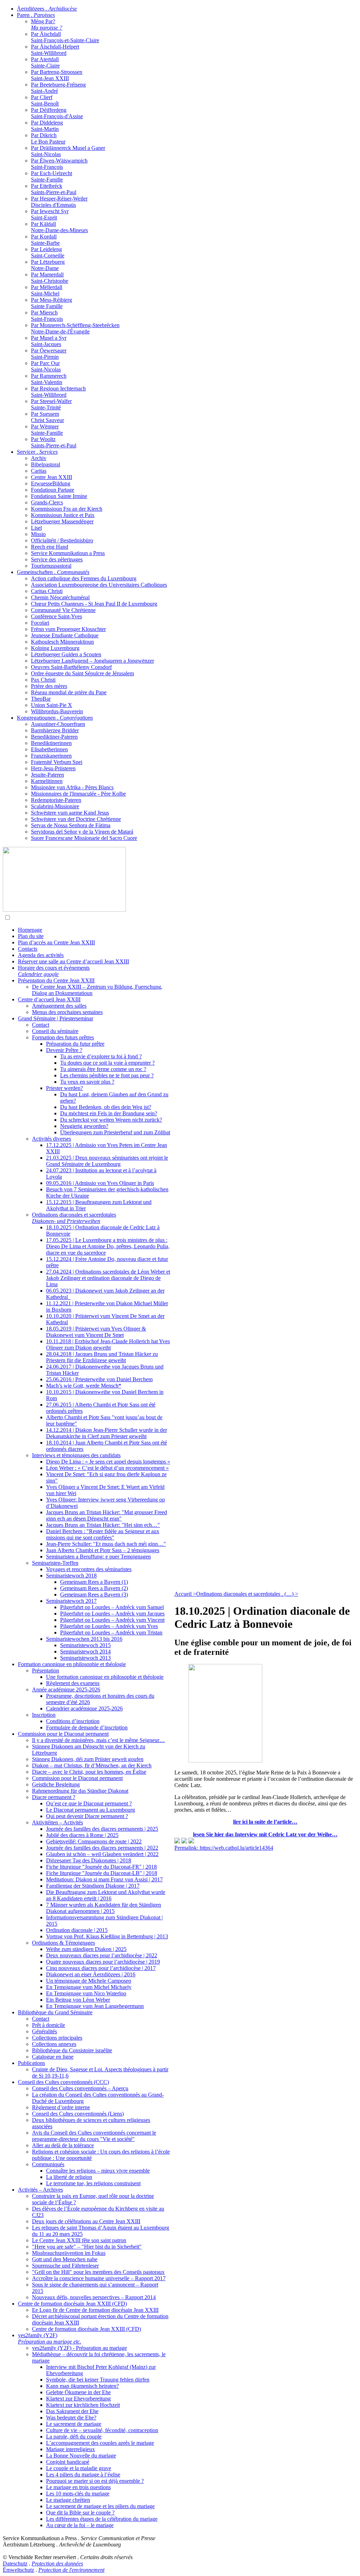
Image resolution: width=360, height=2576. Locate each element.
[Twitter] (184, 1841)
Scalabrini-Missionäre (55, 806)
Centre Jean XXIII (52, 477)
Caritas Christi (47, 591)
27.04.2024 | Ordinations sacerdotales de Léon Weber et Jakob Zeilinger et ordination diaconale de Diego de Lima (108, 1278)
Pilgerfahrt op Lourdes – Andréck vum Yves (109, 1626)
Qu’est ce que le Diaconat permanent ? (89, 1803)
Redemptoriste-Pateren (56, 800)
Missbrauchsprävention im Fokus (69, 2253)
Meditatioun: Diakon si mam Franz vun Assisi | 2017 (104, 1879)
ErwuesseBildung (51, 483)
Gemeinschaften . (53, 572)
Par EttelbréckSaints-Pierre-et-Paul (54, 189)
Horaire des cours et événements (54, 971)
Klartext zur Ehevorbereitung (78, 2399)
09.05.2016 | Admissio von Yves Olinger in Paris (100, 1183)
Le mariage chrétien (68, 2500)
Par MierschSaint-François (47, 316)
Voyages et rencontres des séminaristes (89, 1569)
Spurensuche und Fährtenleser (65, 2266)
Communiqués (48, 2164)
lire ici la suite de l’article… (265, 1822)
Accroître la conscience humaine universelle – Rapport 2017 (99, 2278)
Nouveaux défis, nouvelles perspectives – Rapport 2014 (94, 2297)
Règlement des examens (73, 1683)
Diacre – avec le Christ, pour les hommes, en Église (89, 1772)
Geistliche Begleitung (56, 1784)
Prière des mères (49, 686)
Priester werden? (65, 1088)
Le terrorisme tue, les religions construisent (93, 2183)
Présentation (46, 1670)
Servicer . (37, 452)
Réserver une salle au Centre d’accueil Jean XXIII (73, 961)
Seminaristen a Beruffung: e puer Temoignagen (98, 1557)
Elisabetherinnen (49, 749)
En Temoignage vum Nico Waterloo (86, 1993)
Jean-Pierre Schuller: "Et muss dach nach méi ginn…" (106, 1544)
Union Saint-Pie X (52, 705)
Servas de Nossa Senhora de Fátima (71, 825)
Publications (31, 2063)
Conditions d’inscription (73, 1721)
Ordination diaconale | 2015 (77, 1930)
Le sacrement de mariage (74, 2424)
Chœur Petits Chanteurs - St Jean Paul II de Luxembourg (94, 604)
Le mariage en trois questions (78, 2487)
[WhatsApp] (177, 1841)
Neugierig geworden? (84, 1126)
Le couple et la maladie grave (79, 2468)
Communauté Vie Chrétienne (63, 610)
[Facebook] (191, 1841)
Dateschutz (15, 2564)
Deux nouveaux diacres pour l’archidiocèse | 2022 (102, 1955)
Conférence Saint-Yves (56, 616)
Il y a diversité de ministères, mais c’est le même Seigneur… (98, 1740)
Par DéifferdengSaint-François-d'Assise (57, 113)
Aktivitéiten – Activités (57, 1822)
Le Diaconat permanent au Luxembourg (91, 1810)
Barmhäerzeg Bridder (55, 730)
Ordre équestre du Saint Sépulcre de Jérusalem (82, 673)
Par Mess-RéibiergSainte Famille (52, 303)
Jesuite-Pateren (47, 775)
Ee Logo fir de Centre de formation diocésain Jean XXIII (95, 2310)
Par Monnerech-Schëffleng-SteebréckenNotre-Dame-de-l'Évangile (75, 328)
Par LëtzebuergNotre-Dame (48, 265)
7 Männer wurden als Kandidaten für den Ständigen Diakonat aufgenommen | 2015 (104, 1908)
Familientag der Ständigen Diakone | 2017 (93, 1886)
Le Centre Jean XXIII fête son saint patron (79, 2240)
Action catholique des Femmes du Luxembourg (84, 578)
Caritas (39, 471)
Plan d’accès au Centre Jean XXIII (56, 942)
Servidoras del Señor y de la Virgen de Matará (82, 832)
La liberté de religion (69, 2177)
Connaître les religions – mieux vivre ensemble (98, 2171)
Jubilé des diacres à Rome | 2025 (82, 1835)
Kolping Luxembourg (55, 648)
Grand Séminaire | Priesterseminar (56, 1018)
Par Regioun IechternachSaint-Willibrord (58, 392)
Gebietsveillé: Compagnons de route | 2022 (94, 1841)
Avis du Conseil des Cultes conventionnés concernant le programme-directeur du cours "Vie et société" (94, 2136)
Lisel (36, 528)
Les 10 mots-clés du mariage (78, 2494)
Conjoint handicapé (68, 2462)
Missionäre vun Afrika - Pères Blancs (72, 787)
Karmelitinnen (47, 781)
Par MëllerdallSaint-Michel (47, 290)
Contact (41, 1025)
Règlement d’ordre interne (61, 2107)
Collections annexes (54, 2044)
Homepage (30, 930)
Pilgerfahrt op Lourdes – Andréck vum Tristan (111, 1633)
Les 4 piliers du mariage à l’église (83, 2475)
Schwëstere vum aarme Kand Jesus (70, 813)
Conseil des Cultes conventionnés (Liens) (78, 2114)
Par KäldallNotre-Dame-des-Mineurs (59, 227)
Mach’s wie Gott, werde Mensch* (84, 1386)
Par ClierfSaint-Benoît (45, 100)
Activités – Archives (40, 2190)
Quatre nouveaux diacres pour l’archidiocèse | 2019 (103, 1962)
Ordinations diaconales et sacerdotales (74, 1218)
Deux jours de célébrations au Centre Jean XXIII (86, 2221)
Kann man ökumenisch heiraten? (82, 2386)
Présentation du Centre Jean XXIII (56, 980)
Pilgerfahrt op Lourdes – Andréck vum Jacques (112, 1614)
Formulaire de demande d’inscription (87, 1727)
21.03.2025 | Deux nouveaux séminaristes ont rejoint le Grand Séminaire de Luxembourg (107, 1161)
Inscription (44, 1715)
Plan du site (31, 936)
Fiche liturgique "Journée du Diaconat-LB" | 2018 (102, 1873)
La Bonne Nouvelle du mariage (81, 2456)
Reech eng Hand (50, 547)
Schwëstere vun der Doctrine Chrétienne (76, 819)
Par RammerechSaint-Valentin (49, 379)
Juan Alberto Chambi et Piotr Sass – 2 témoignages (103, 1550)
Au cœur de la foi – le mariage (80, 2525)
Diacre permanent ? (54, 1797)
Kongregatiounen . (55, 718)
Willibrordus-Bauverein (57, 711)
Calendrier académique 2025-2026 (84, 1708)
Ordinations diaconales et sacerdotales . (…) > (247, 1594)
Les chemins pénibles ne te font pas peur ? (107, 1075)
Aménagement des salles (59, 1006)
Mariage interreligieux (70, 2449)
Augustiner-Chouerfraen (58, 724)
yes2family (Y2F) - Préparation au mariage (79, 2348)
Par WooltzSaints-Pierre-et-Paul (54, 442)
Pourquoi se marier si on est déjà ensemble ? (95, 2481)
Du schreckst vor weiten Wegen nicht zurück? (111, 1120)
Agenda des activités (41, 955)
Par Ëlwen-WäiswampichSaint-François (59, 164)
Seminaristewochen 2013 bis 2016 (84, 1639)
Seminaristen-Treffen (55, 1563)
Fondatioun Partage (53, 490)
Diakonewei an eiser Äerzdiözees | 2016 (91, 1974)
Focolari (40, 623)
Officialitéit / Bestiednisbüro (62, 540)
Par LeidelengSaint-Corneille (48, 252)
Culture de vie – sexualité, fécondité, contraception (102, 2430)
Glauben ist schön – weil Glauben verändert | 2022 (102, 1854)
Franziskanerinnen (51, 756)
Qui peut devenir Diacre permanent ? (87, 1816)
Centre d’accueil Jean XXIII (49, 999)
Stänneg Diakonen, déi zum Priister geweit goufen (88, 1759)
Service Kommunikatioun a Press (68, 553)
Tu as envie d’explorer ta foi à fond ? (101, 1056)
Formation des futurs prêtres (63, 1037)
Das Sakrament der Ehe (72, 2411)
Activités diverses (52, 1139)
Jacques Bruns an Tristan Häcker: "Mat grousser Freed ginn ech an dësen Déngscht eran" (107, 1515)
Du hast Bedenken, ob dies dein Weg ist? (106, 1107)
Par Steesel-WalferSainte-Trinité (51, 404)
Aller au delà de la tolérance (63, 2145)
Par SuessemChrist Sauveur (47, 417)
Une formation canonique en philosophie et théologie (105, 1677)
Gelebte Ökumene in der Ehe (78, 2392)
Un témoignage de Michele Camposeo (89, 1981)
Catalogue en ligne (53, 2057)
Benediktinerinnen (51, 743)
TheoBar (41, 699)
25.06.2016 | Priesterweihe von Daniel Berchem (99, 1379)
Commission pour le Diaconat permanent (63, 1734)
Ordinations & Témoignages (63, 1943)
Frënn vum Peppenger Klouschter (68, 629)
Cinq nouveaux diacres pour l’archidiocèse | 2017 (101, 1968)
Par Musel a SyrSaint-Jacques (49, 341)
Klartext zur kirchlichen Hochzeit (83, 2405)
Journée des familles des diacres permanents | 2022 (102, 1848)
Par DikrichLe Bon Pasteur (48, 138)
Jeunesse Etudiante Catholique (65, 635)
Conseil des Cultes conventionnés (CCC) (63, 2082)
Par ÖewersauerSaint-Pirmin (49, 354)
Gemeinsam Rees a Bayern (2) (94, 1588)
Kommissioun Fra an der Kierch (67, 509)
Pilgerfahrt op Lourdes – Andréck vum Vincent (112, 1620)
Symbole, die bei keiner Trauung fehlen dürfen (98, 2380)
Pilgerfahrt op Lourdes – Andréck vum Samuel (112, 1607)
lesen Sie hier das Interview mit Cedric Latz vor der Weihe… (265, 1834)
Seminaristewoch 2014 (85, 1652)
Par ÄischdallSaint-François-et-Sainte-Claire (65, 37)
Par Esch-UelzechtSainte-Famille (52, 176)
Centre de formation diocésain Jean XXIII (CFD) (72, 2304)
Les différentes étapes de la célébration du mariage (102, 2519)
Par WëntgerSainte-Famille (47, 430)
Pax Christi (43, 680)
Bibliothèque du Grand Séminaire (55, 2012)
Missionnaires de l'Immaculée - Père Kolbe (78, 794)
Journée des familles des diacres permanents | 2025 (102, 1829)
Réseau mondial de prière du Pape (69, 692)
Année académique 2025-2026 (66, 1689)
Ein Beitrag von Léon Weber (78, 2000)
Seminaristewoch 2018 (71, 1576)
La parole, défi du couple (74, 2437)
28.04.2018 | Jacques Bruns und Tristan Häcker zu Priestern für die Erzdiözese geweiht (102, 1357)
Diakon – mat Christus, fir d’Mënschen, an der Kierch (92, 1765)
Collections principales (57, 2038)
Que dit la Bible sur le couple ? (80, 2513)
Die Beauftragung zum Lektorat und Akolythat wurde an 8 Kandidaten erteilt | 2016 (106, 1895)
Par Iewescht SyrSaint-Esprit (50, 214)
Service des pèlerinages (57, 559)
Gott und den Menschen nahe (65, 2259)
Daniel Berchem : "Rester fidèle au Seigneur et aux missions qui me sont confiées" (103, 1534)
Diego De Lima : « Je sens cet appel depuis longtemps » (108, 1462)
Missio (38, 534)
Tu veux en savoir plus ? (87, 1082)
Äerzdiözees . (47, 9)
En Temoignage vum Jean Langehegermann (95, 2006)
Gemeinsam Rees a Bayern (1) (94, 1582)
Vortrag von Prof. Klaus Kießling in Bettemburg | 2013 (107, 1936)
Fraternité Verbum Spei (57, 762)
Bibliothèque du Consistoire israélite (72, 2050)
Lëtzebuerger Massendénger (62, 521)
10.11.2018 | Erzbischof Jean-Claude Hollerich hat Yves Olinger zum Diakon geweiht (108, 1344)
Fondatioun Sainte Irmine (59, 496)
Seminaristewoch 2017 (71, 1601)
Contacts (28, 949)
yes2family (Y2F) (50, 2338)
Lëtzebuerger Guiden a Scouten (66, 654)
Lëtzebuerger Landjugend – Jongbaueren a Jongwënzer (92, 661)
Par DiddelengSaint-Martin (47, 126)
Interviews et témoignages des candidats (76, 1455)
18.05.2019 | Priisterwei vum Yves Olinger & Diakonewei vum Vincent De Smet (96, 1332)
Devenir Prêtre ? (64, 1050)
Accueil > (185, 1594)
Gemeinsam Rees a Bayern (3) (94, 1595)
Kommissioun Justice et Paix (63, 515)
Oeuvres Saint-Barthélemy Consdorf (71, 667)
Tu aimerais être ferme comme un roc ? (103, 1069)
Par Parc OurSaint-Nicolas (46, 366)
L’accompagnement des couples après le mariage (100, 2443)
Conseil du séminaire (55, 1031)
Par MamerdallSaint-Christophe (50, 278)
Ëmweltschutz (18, 2570)
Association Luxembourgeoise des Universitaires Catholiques (99, 585)
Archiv (39, 458)
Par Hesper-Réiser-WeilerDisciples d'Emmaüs (59, 202)
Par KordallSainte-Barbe (45, 240)
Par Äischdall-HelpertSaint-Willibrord (55, 50)
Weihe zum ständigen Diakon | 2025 (86, 1949)
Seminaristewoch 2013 (85, 1658)
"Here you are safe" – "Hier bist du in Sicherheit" (87, 2247)
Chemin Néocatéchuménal (60, 597)
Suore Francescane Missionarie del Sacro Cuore (84, 838)
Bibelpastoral (46, 464)
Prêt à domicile (49, 2025)
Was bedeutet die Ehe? (71, 2418)
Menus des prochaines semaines (67, 1012)
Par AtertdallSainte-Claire (45, 62)
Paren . (36, 15)
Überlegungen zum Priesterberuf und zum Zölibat (115, 1132)
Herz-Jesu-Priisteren (53, 768)
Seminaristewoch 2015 (85, 1645)
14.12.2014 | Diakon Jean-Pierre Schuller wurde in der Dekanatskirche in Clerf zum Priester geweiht (107, 1433)
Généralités (44, 2031)
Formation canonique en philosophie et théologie (72, 1664)
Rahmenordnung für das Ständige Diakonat (80, 1791)
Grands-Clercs (47, 502)
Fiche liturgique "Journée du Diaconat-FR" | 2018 (101, 1867)
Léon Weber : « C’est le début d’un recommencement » (107, 1468)
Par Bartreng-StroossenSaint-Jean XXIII (57, 75)
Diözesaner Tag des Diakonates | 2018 (89, 1860)
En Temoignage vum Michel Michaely (89, 1987)
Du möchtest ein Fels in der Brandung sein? (109, 1113)
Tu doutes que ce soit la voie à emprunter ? (107, 1063)
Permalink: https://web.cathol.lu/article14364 (224, 1848)
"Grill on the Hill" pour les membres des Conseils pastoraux (98, 2272)
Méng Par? (47, 24)
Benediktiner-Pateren (54, 737)
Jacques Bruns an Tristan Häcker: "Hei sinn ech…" (103, 1525)
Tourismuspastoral (51, 566)
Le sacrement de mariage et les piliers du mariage (100, 2506)
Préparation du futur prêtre (75, 1044)
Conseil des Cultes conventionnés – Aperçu (80, 2088)
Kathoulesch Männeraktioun (62, 642)
